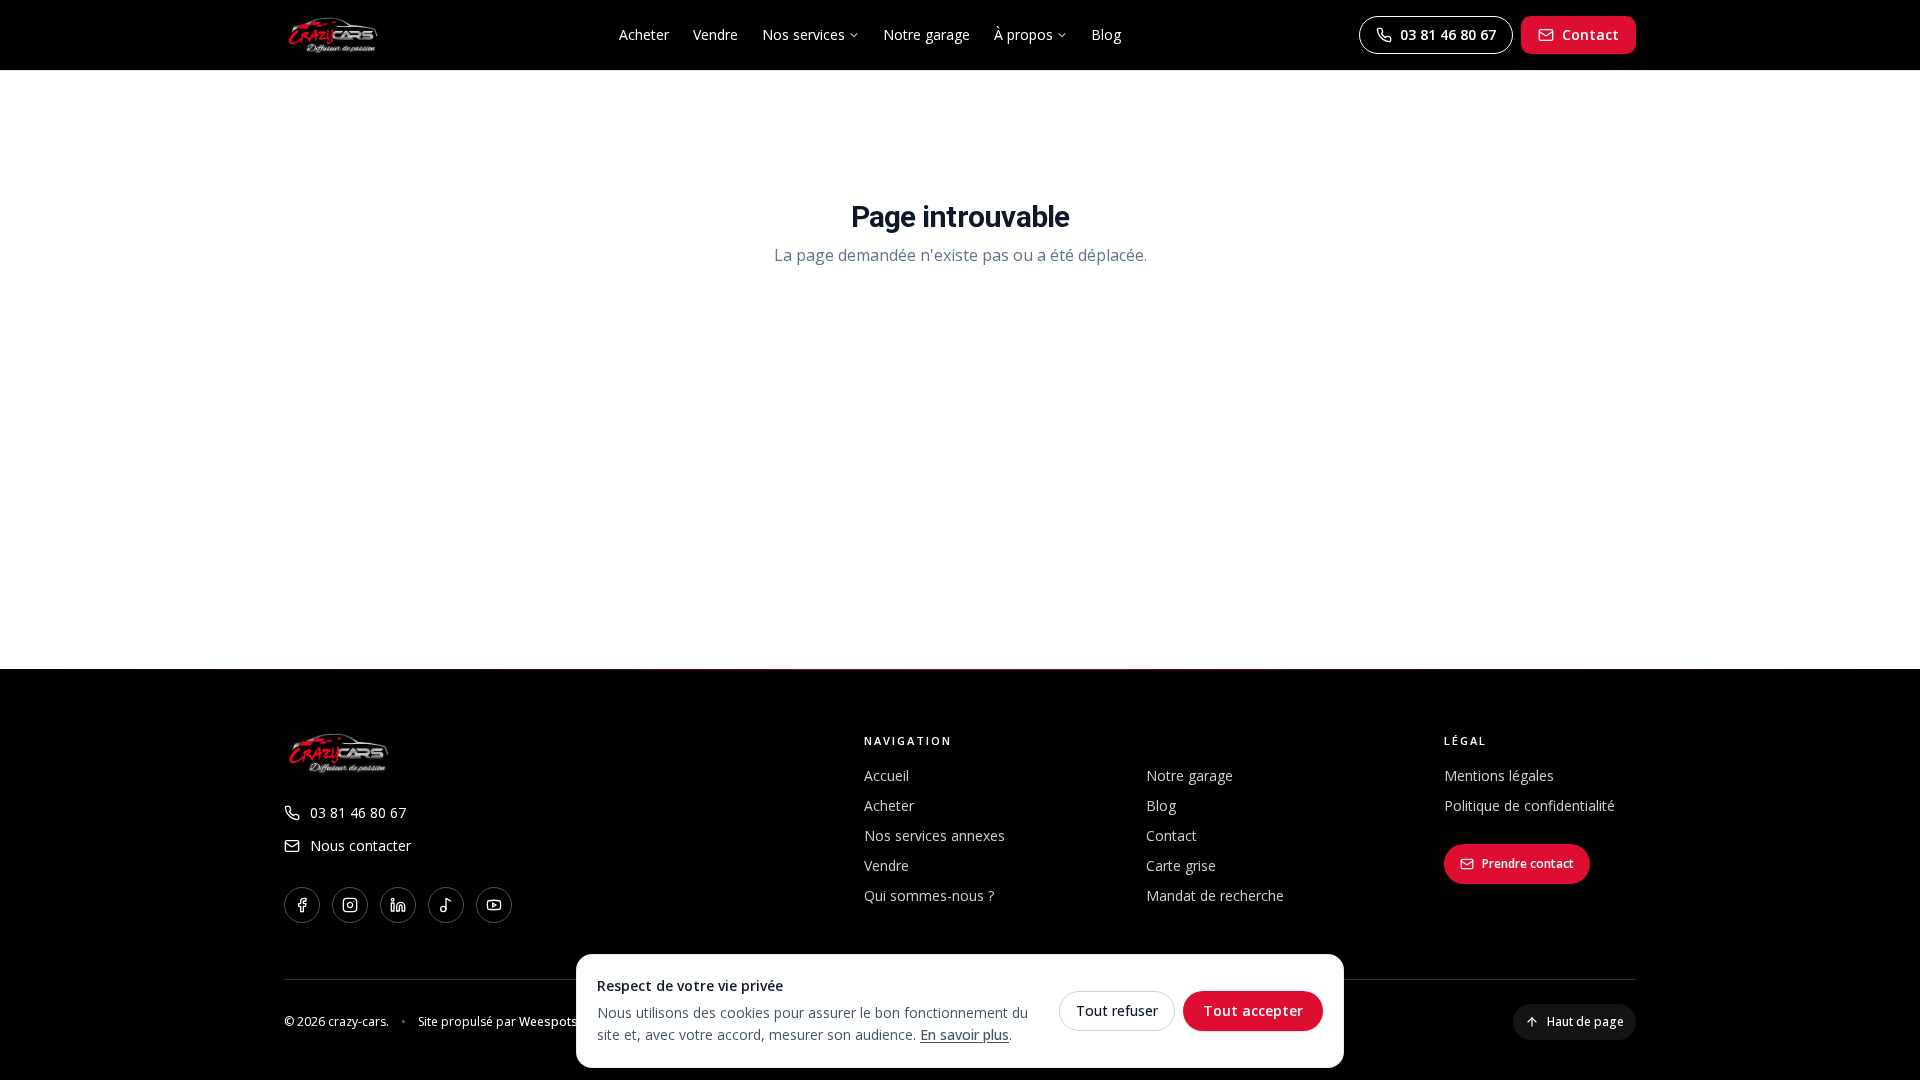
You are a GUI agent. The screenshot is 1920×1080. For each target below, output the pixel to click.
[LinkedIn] (398, 905)
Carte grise (1181, 865)
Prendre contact (1528, 863)
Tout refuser (1117, 1010)
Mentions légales (1499, 775)
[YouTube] (494, 905)
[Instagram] (350, 905)
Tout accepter (1253, 1010)
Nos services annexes (934, 835)
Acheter (644, 34)
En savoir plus (964, 1034)
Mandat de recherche (1215, 895)
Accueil (886, 775)
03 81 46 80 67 (1448, 34)
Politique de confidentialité (1529, 805)
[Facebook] (302, 905)
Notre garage (926, 34)
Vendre (715, 34)
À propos (1023, 34)
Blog (1106, 34)
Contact (1590, 34)
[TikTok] (446, 905)
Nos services (803, 34)
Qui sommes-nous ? (929, 895)
